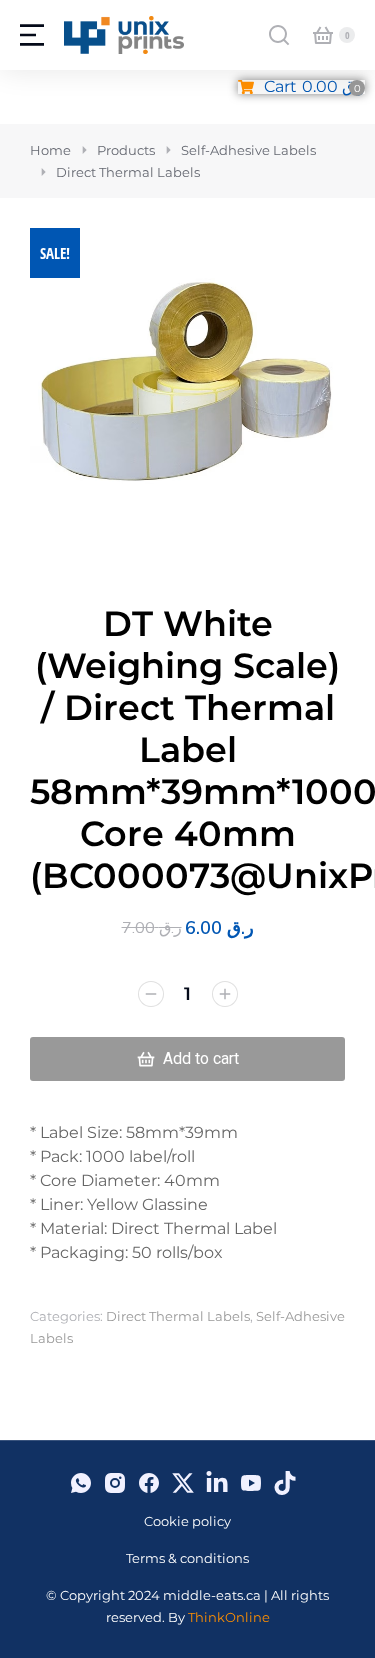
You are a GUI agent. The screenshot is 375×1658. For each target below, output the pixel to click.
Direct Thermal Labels (178, 1316)
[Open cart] (323, 35)
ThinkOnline (229, 1617)
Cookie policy (187, 1521)
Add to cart (201, 1058)
